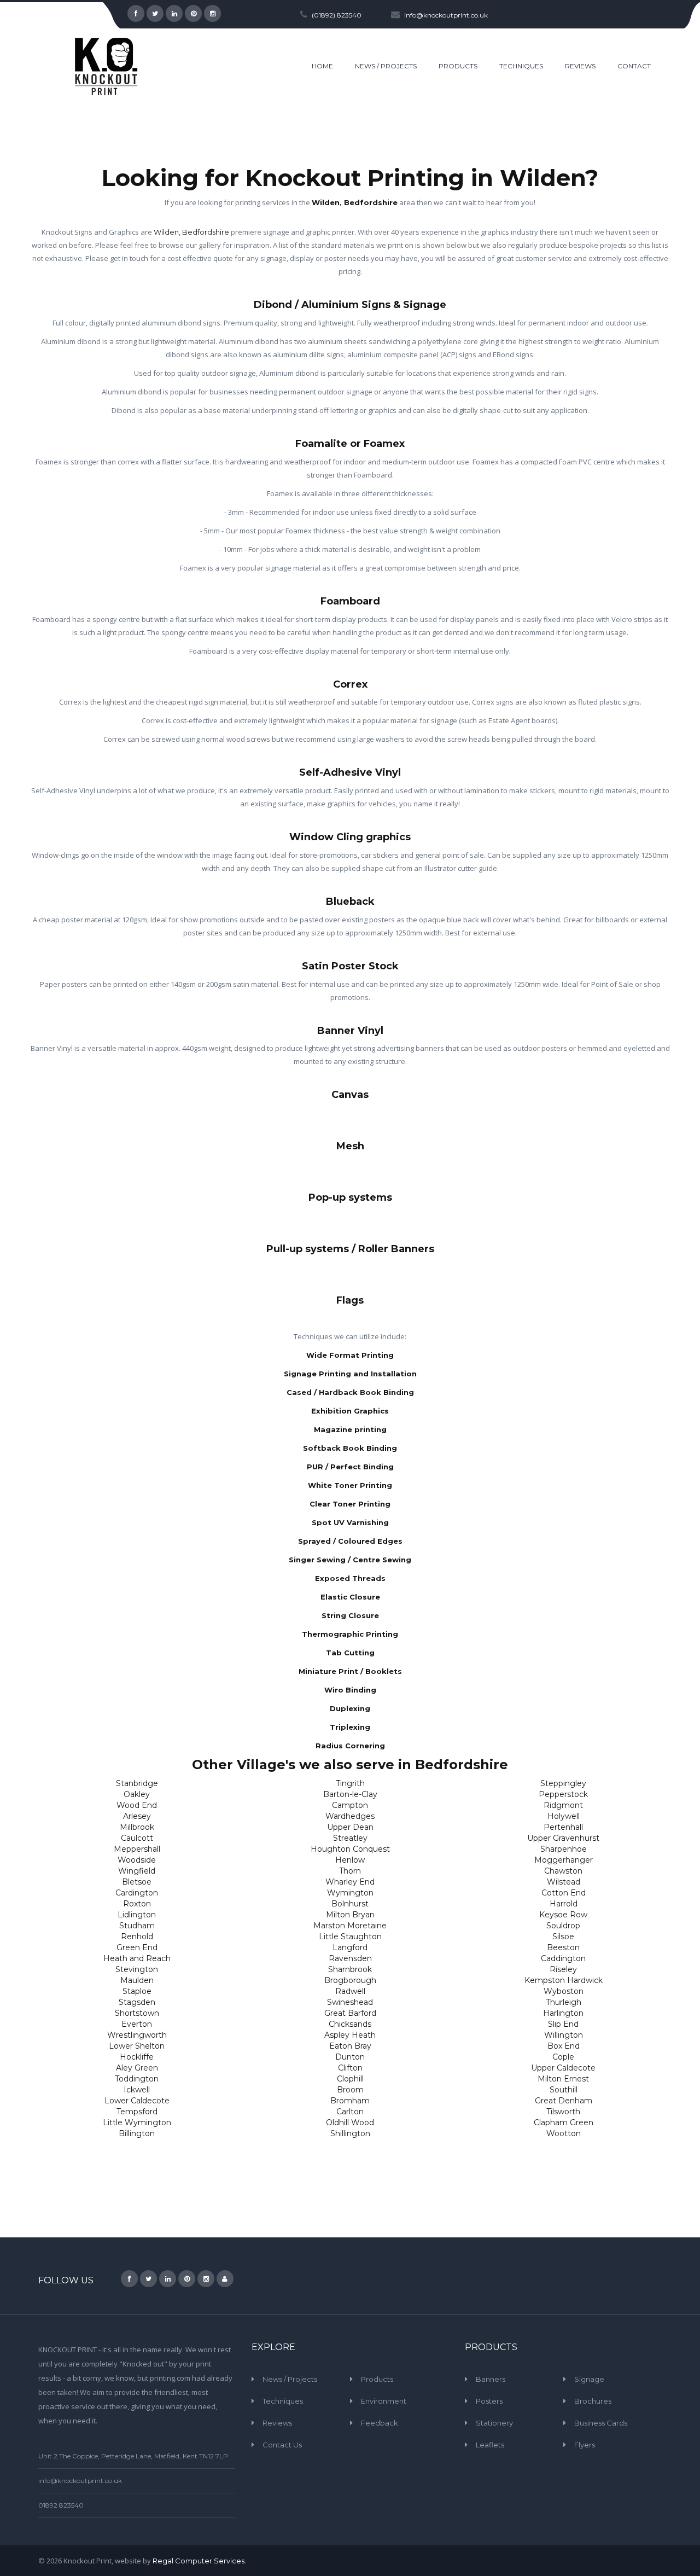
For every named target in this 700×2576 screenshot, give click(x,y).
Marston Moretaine (350, 1926)
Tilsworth (563, 2112)
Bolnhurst (350, 1904)
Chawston (563, 1871)
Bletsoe (137, 1882)
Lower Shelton (137, 2046)
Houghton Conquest (350, 1849)
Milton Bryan (350, 1915)
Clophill (350, 2079)
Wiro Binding (350, 1690)
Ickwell (137, 2090)
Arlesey (137, 1816)
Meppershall (137, 1849)
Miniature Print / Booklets (350, 1671)
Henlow (350, 1860)
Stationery (494, 2423)
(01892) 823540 (337, 15)
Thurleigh (564, 2002)
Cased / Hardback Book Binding (350, 1392)
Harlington (563, 2013)
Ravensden (350, 1958)
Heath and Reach (137, 1958)
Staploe (137, 1991)
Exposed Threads (350, 1578)
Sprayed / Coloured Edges (350, 1541)
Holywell (564, 1816)
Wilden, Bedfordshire (355, 202)
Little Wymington (137, 2123)
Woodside (137, 1860)
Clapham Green (564, 2123)
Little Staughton (350, 1937)
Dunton (350, 2057)
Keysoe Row (563, 1915)
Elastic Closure (350, 1597)
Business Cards (601, 2423)
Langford (350, 1947)
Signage (589, 2379)
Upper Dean (350, 1827)
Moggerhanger (564, 1860)
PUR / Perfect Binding (350, 1467)
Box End (564, 2046)
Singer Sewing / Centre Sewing (350, 1560)
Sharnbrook (350, 1969)
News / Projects (290, 2379)
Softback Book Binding (350, 1448)
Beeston (563, 1947)
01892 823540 (61, 2505)
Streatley (350, 1838)
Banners (491, 2379)
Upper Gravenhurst (563, 1838)
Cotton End (564, 1893)
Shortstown (137, 2013)
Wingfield (137, 1871)
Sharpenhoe (564, 1849)
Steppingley (563, 1783)
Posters (489, 2401)
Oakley (137, 1794)
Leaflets (490, 2445)
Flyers (585, 2445)
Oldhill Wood (350, 2123)
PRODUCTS (458, 66)
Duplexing (350, 1708)
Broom (350, 2090)
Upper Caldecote (563, 2068)
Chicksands (350, 2024)
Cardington (137, 1893)
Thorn (350, 1871)
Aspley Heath (350, 2035)
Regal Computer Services (199, 2561)
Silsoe (563, 1937)
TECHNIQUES (521, 66)
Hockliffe (137, 2057)
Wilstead (564, 1882)
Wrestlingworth (137, 2035)
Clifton (350, 2068)
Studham (137, 1926)
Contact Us (282, 2445)
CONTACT (634, 66)
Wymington (350, 1893)
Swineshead (350, 2002)
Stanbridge (137, 1783)
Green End (137, 1947)
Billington (137, 2133)
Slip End (563, 2024)
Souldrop (563, 1926)
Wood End (137, 1805)
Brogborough (350, 1980)
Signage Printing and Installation (350, 1374)
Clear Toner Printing (350, 1504)
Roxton (137, 1904)
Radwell (350, 1991)
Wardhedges (350, 1816)
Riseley (563, 1969)
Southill (564, 2090)
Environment (384, 2401)
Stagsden (137, 2002)
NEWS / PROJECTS (386, 66)
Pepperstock (563, 1794)
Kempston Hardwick (564, 1980)
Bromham (350, 2101)
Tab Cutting (350, 1653)
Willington (564, 2035)
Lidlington (137, 1915)
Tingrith (350, 1783)
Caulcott (137, 1838)
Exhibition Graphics (350, 1411)
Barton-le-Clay (350, 1794)
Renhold (137, 1937)
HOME (322, 66)
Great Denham (564, 2101)
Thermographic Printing (350, 1634)
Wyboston (564, 1991)
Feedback (380, 2423)
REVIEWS (580, 66)
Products (377, 2379)
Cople (563, 2057)
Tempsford (137, 2112)
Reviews (277, 2423)
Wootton (564, 2133)
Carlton (350, 2112)
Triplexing (350, 1727)
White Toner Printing (350, 1485)
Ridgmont (563, 1805)
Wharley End (350, 1882)
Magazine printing (350, 1429)
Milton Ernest (563, 2079)
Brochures (593, 2401)
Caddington (563, 1958)
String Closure (350, 1615)
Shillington (350, 2133)
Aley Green (137, 2068)
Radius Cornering (350, 1746)
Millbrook (137, 1827)
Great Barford (350, 2013)
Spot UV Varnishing (350, 1522)
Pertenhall (563, 1827)
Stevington (137, 1969)
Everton (137, 2024)
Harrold (564, 1904)
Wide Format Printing (350, 1355)
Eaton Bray (350, 2046)
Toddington (137, 2079)
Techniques (283, 2401)
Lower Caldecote (137, 2101)
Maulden (137, 1980)
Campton (350, 1805)
